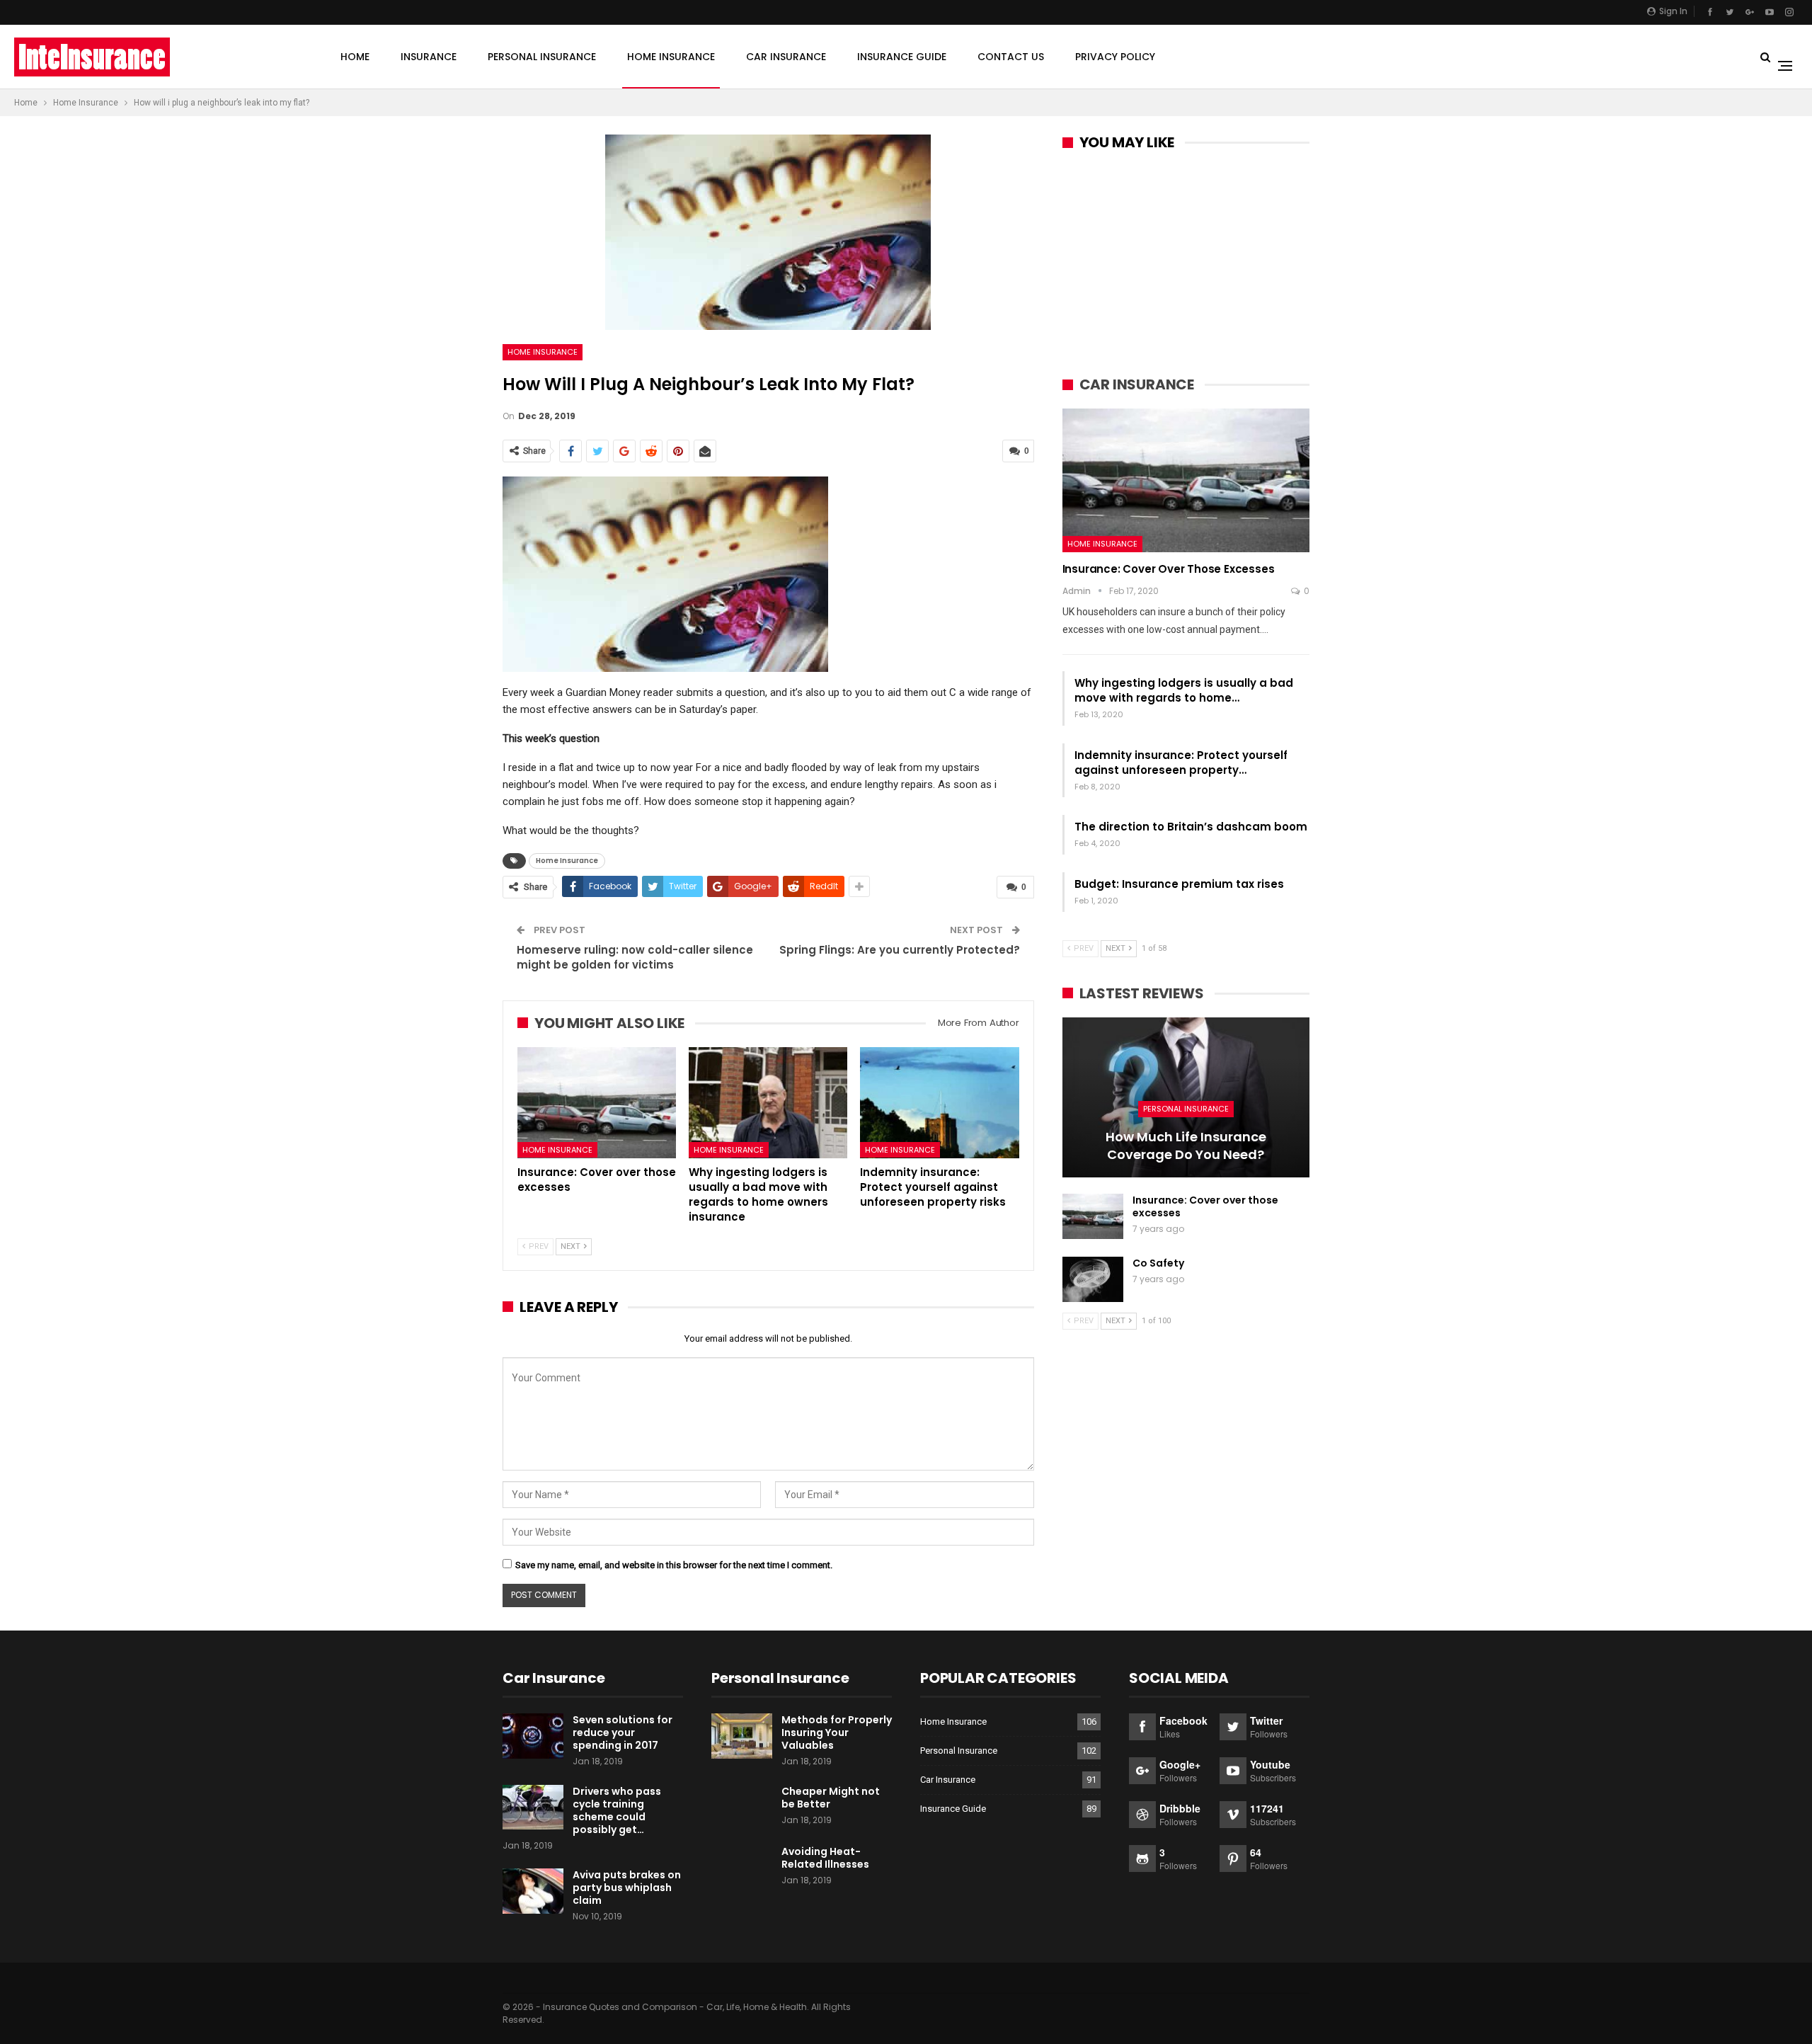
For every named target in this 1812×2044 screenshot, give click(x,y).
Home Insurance (671, 57)
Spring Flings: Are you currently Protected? (900, 950)
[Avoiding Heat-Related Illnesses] (742, 1868)
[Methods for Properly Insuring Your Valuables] (742, 1736)
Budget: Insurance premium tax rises (1179, 884)
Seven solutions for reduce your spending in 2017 (623, 1732)
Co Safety (1158, 1263)
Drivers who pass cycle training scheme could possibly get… (617, 1810)
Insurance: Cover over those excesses (1169, 569)
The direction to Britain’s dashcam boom (1191, 827)
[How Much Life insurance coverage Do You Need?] (1186, 1098)
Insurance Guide (902, 57)
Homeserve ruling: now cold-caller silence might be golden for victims (635, 957)
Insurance (429, 57)
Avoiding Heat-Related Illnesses (825, 1858)
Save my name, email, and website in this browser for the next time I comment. (674, 1565)
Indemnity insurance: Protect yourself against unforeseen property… (1181, 763)
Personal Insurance (542, 57)
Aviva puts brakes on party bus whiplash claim (627, 1888)
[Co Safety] (1093, 1279)
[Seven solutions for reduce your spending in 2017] (533, 1736)
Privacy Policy (1115, 57)
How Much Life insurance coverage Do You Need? (1186, 1146)
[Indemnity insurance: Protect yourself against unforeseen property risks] (939, 1103)
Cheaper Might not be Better (831, 1798)
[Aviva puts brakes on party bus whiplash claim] (533, 1891)
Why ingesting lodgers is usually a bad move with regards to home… (1184, 690)
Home (355, 57)
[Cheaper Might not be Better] (742, 1808)
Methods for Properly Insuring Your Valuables (837, 1732)
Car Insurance (786, 57)
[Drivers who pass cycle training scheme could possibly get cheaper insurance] (533, 1808)
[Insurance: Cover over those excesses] (597, 1103)
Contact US (1011, 57)
